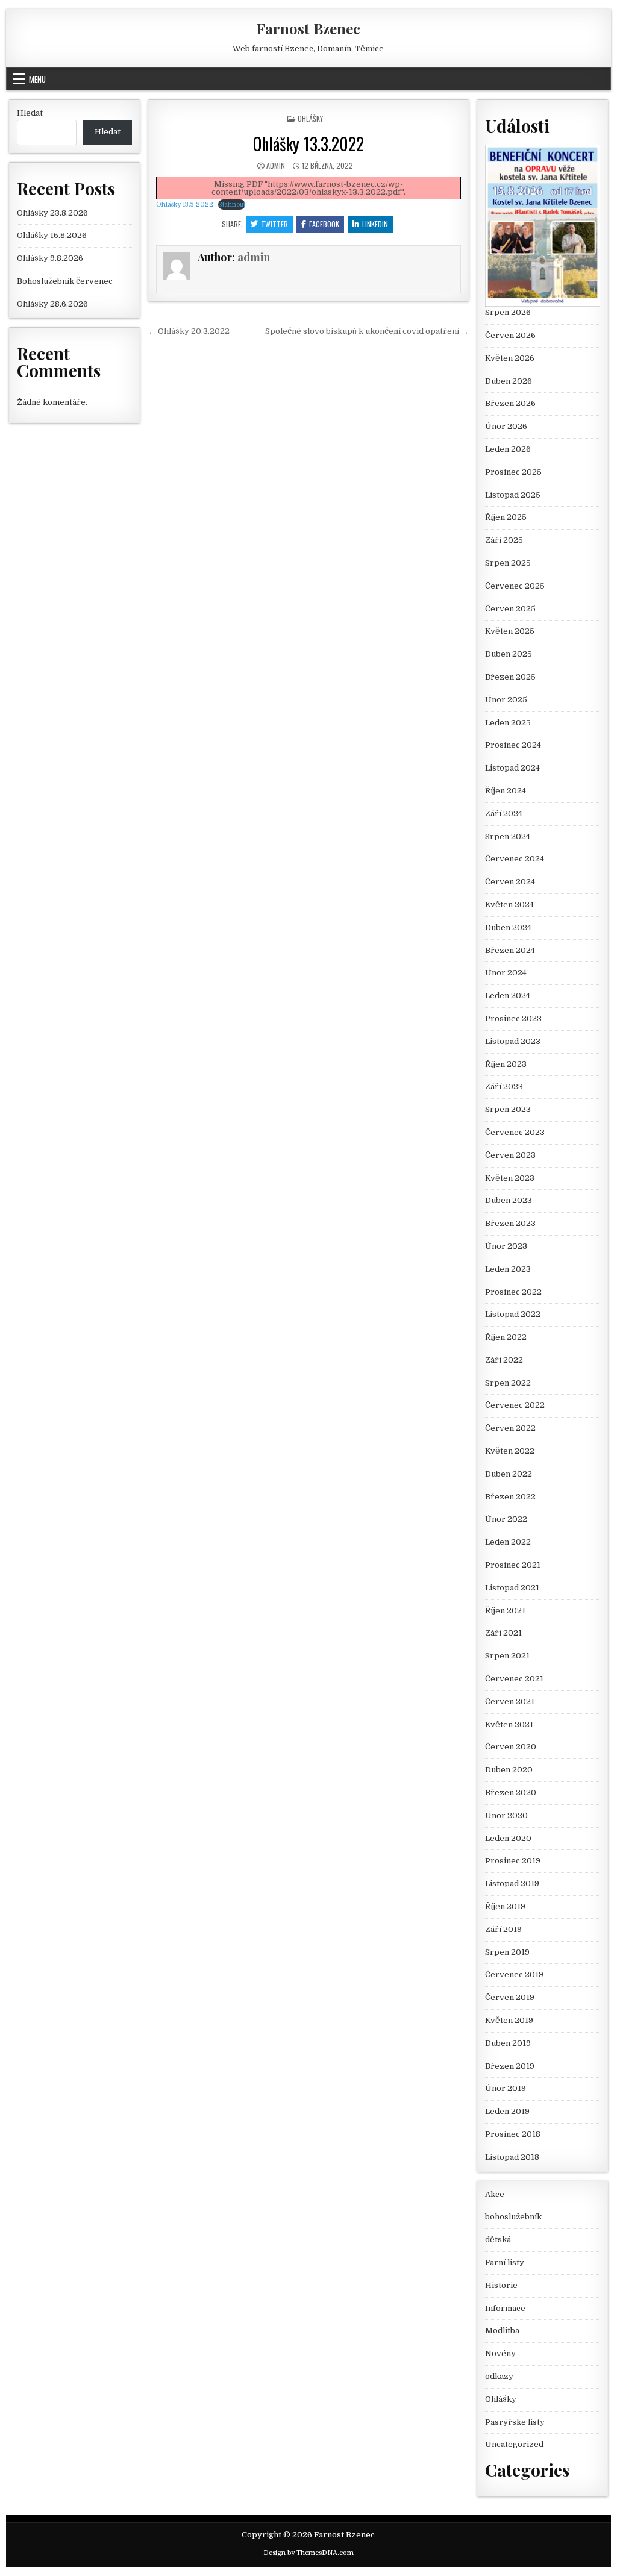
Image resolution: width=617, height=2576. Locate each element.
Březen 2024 (510, 950)
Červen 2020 (511, 1747)
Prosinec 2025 (513, 472)
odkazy (499, 2376)
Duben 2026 (509, 381)
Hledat (30, 113)
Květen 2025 (510, 631)
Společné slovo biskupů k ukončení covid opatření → (367, 331)
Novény (500, 2353)
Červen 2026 (510, 335)
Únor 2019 (506, 2088)
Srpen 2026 (508, 312)
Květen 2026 (510, 358)
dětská (498, 2240)
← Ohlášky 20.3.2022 (189, 331)
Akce (495, 2194)
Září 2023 (504, 1086)
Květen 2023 (510, 1178)
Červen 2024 (510, 882)
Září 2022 (504, 1360)
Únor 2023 (506, 1246)
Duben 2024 (508, 927)
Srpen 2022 (508, 1383)
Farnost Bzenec (308, 28)
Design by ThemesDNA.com (308, 2553)
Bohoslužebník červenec (65, 281)
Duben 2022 (509, 1474)
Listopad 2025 (513, 495)
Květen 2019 (509, 2020)
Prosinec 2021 (513, 1565)
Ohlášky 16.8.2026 (52, 235)
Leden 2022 (508, 1542)
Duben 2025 (509, 654)
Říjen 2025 (506, 517)
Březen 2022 (510, 1497)
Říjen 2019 (505, 1906)
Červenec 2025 (515, 586)
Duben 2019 (508, 2043)
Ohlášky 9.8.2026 (50, 258)
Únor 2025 (506, 700)
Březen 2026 (510, 403)
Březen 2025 (510, 677)
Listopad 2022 (513, 1314)
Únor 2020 (506, 1815)
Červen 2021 (510, 1702)
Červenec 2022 (515, 1405)
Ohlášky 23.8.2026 (52, 213)
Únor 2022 (506, 1519)
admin (276, 165)
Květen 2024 (509, 905)
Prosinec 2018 (513, 2134)
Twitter (274, 224)
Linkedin (375, 224)
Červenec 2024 (515, 859)
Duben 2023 (509, 1200)
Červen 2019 (510, 1997)
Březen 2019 (510, 2066)
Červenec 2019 (514, 1974)
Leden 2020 (508, 1838)
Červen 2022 (510, 1428)
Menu (37, 79)
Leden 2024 (508, 996)
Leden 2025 (508, 723)
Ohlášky (310, 118)
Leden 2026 (508, 449)
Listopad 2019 (512, 1884)
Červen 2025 (510, 609)
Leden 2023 (508, 1269)
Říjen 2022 (506, 1337)
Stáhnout (232, 205)
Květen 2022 (510, 1451)
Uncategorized (514, 2444)
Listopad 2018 (512, 2157)
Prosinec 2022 (513, 1292)
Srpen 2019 (507, 1952)
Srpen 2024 (508, 836)
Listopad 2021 (512, 1588)
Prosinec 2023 (513, 1018)
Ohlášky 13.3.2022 (308, 144)
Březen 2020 (511, 1793)
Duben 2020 (509, 1770)
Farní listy (505, 2262)
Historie (501, 2285)
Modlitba (502, 2331)
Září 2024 (504, 814)
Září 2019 (503, 1929)
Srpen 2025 (508, 563)
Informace (505, 2308)
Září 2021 (503, 1633)
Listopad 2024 (512, 768)
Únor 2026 (506, 426)
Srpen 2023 (508, 1109)
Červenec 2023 (515, 1132)
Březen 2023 (510, 1223)
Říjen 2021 (505, 1611)
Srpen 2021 (507, 1656)
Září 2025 (504, 540)
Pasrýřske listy (515, 2422)
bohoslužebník (513, 2217)
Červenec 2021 (514, 1679)
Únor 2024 (506, 973)
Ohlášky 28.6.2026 (52, 304)
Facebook (324, 224)
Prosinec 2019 (513, 1861)
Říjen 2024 (506, 791)
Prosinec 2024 (513, 745)
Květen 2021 (509, 1724)
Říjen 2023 (506, 1064)
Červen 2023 (510, 1155)
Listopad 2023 (513, 1041)
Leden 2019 (507, 2111)
